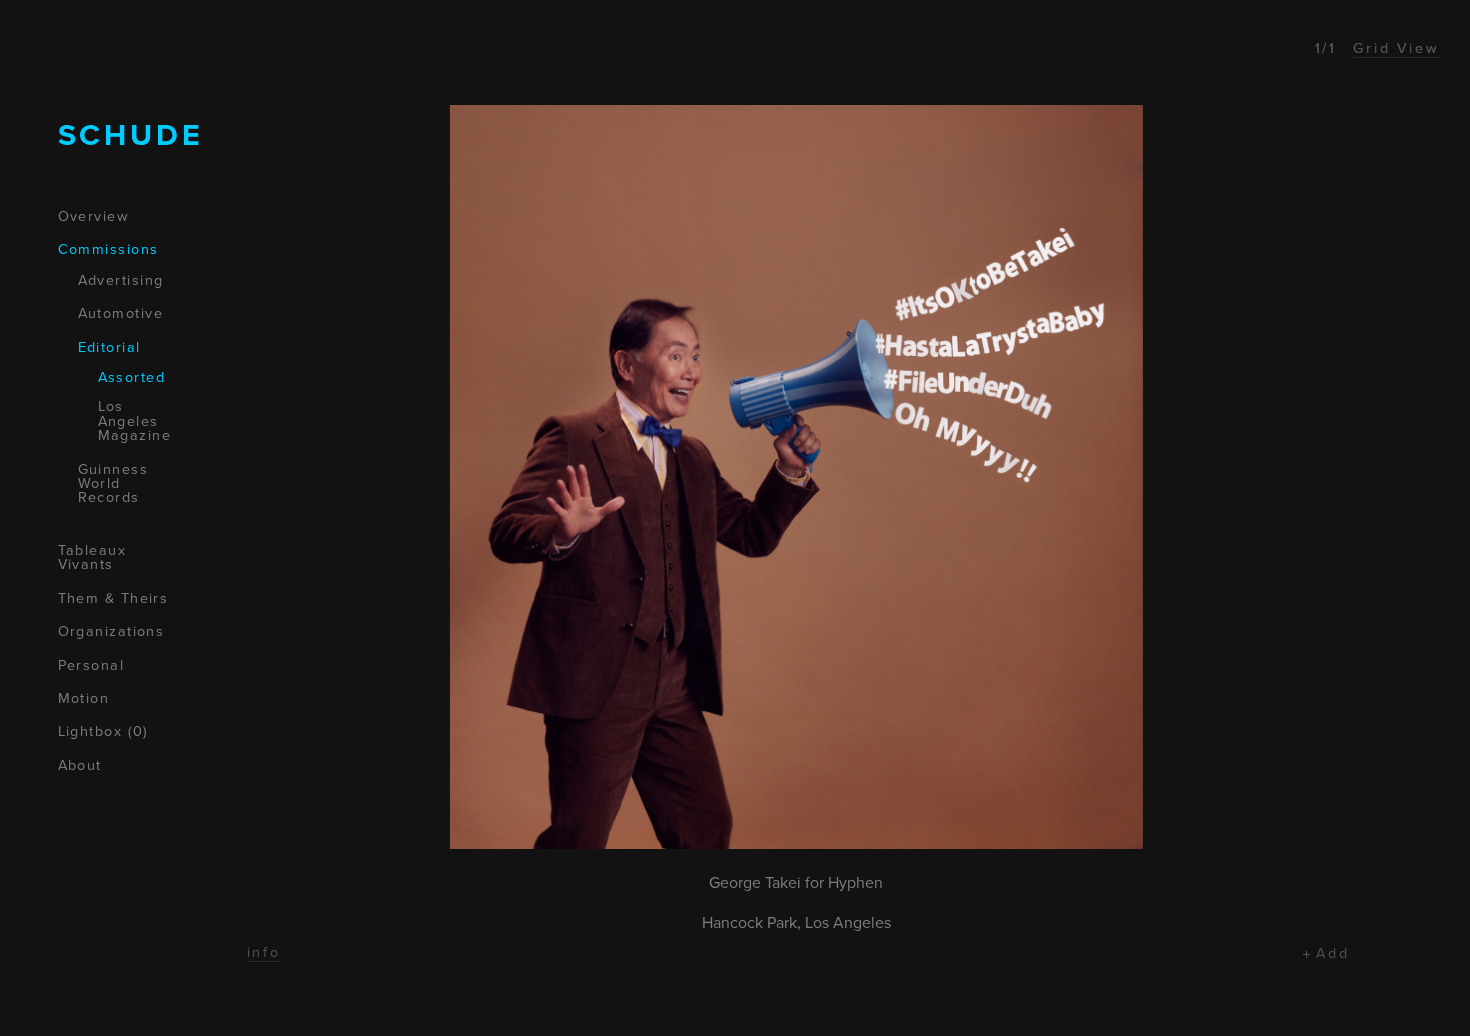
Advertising (121, 281)
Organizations (111, 632)
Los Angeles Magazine (135, 421)
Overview (94, 217)
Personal (91, 666)
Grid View (1396, 48)
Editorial (109, 348)
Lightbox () (103, 732)
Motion (84, 699)
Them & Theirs (113, 599)
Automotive (120, 314)
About (80, 766)
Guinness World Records (113, 484)
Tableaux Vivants (92, 558)
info (264, 952)
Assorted (132, 378)
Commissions (108, 250)
